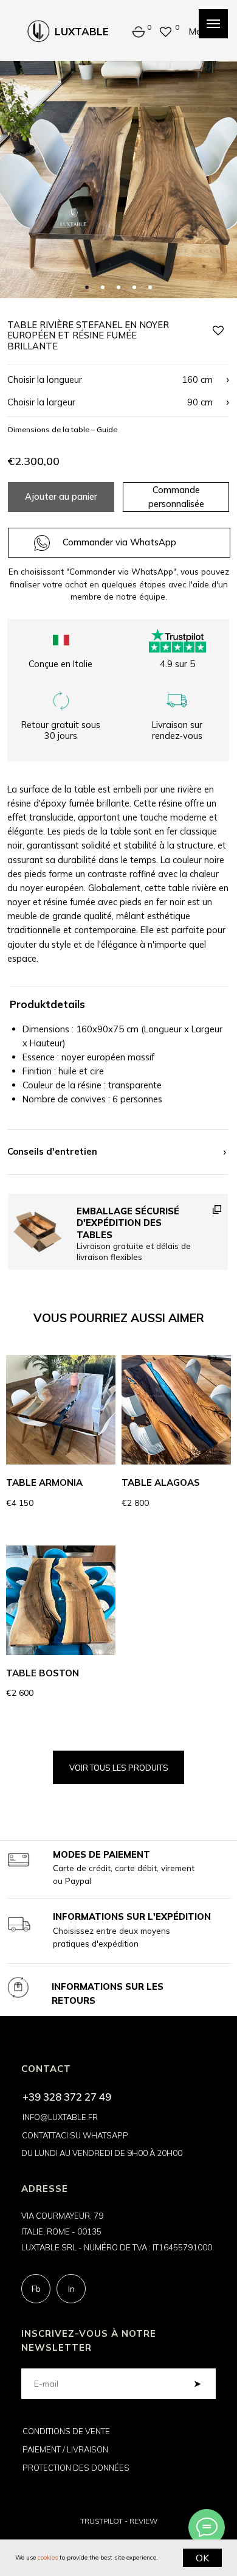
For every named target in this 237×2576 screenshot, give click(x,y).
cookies (48, 2557)
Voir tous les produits (119, 1768)
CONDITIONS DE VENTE (66, 2431)
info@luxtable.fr (60, 2117)
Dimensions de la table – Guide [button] (63, 429)
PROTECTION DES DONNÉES (76, 2468)
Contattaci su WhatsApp (75, 2135)
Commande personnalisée (176, 497)
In (71, 2289)
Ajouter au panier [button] (61, 496)
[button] (117, 390)
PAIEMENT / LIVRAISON (65, 2449)
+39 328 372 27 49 (67, 2097)
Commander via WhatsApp (119, 542)
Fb (36, 2289)
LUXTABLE (82, 31)
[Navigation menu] (213, 24)
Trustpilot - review (119, 2521)
